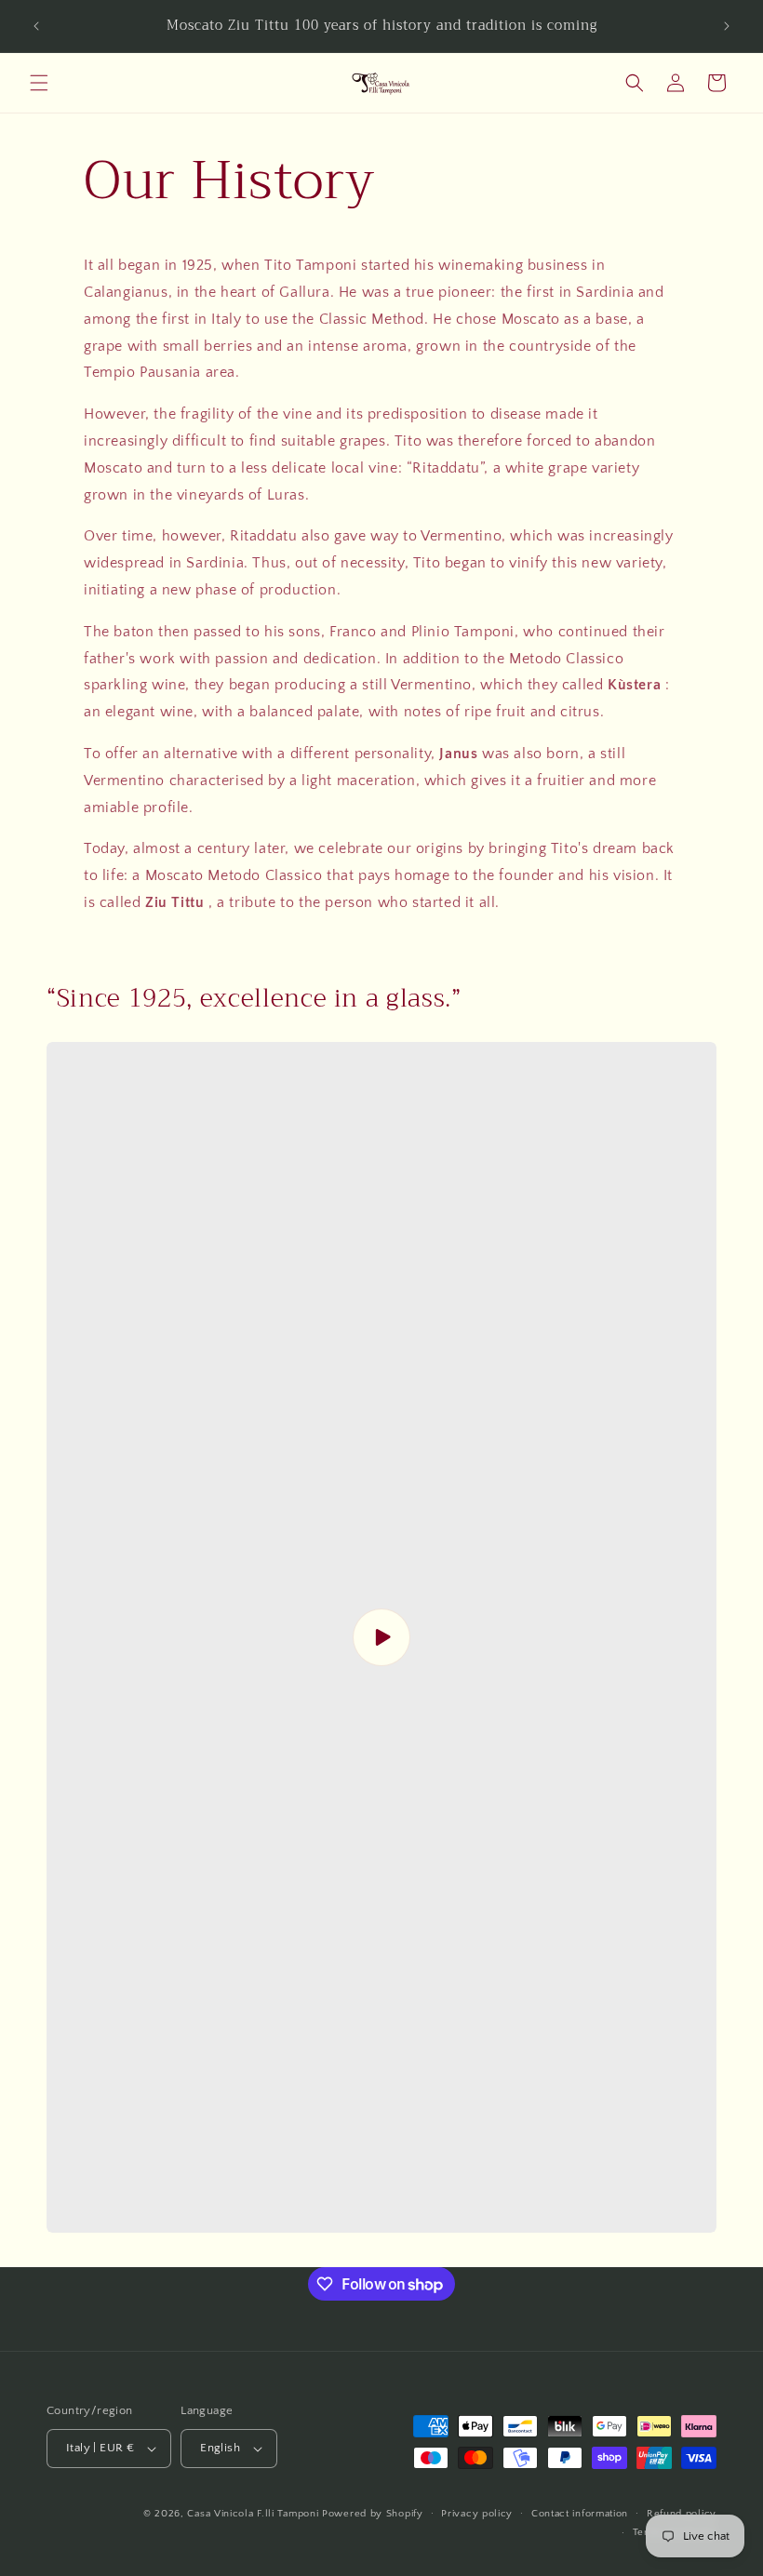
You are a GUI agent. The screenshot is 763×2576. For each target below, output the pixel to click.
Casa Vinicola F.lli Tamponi (253, 2514)
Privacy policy (477, 2514)
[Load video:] (381, 1637)
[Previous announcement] (36, 26)
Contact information (580, 2514)
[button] (39, 83)
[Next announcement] (727, 26)
